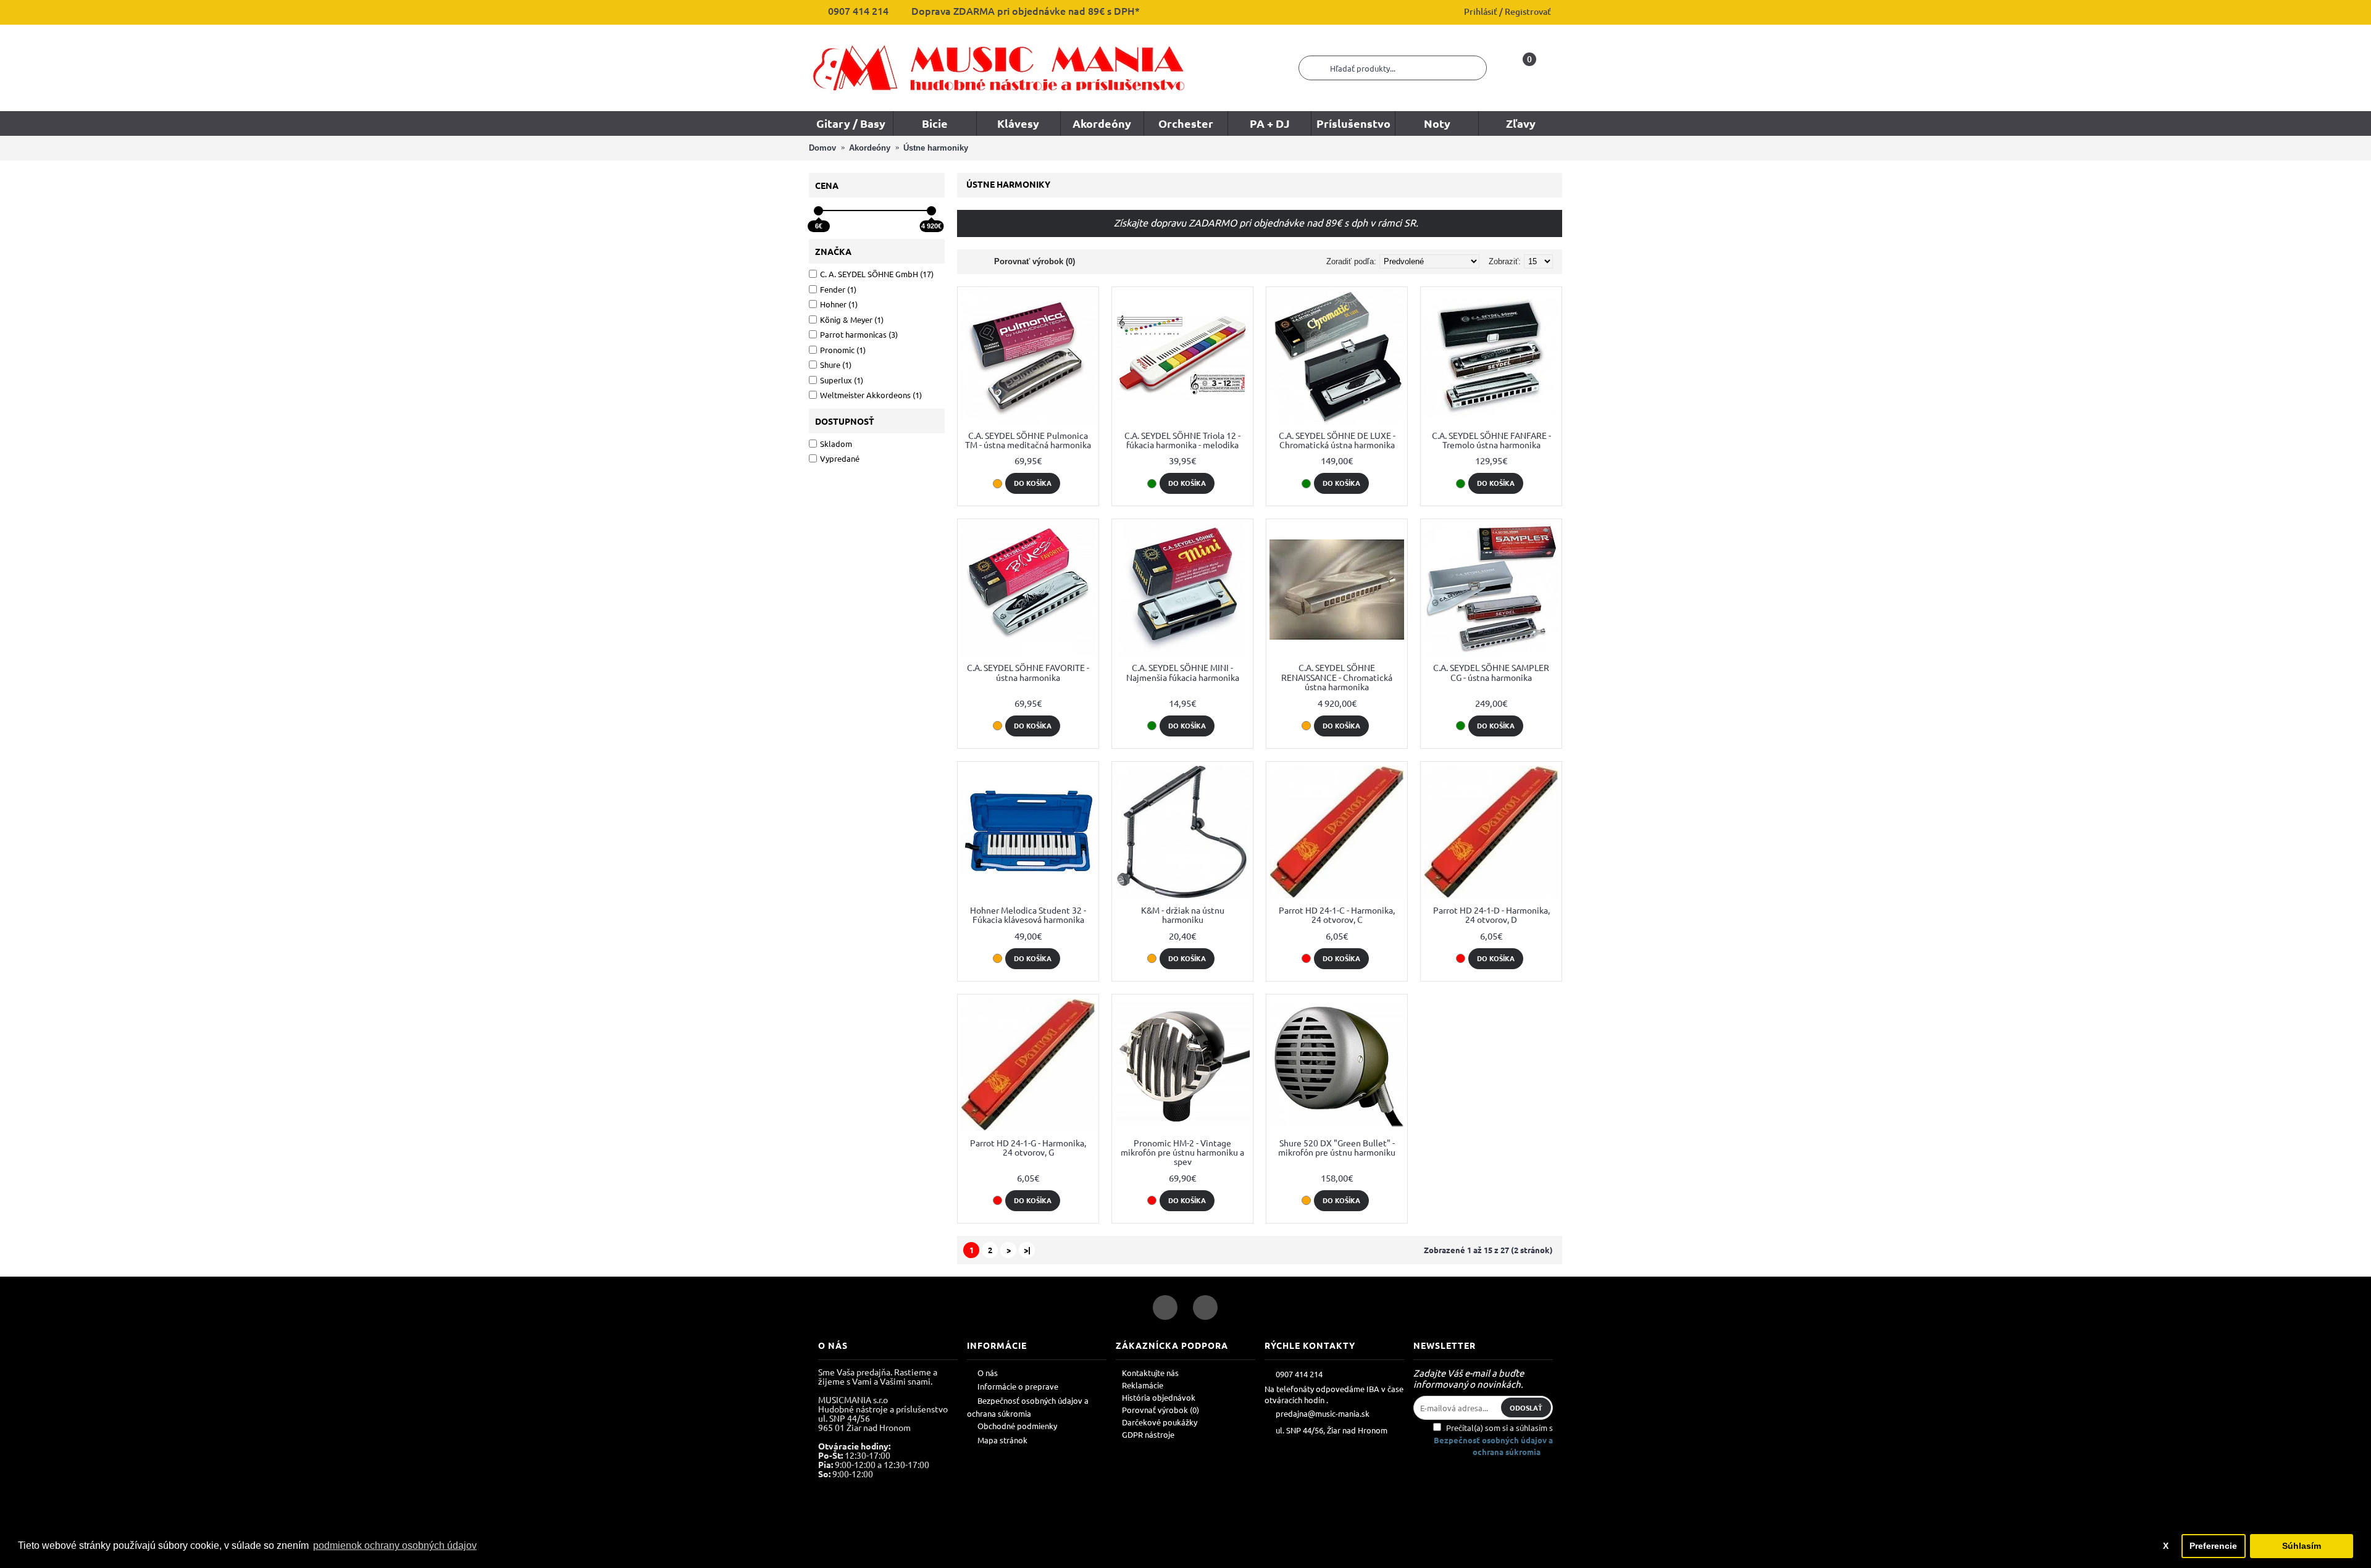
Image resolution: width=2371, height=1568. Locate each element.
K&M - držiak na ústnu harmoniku (1183, 915)
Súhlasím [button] (2302, 1546)
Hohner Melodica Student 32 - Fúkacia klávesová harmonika (1028, 915)
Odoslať (1526, 1407)
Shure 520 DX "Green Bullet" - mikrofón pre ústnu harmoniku (1337, 1147)
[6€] (818, 211)
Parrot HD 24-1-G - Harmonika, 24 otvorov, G (1028, 1147)
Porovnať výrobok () (1160, 1410)
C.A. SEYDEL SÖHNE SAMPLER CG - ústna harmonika (1491, 672)
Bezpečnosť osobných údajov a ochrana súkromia (1028, 1407)
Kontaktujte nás (1150, 1373)
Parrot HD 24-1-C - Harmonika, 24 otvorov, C (1337, 915)
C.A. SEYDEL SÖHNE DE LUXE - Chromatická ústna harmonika (1337, 440)
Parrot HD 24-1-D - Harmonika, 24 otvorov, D (1491, 915)
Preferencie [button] (2213, 1546)
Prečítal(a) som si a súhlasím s (1493, 1440)
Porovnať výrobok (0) (1035, 261)
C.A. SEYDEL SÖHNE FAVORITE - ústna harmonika (1028, 672)
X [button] (2166, 1546)
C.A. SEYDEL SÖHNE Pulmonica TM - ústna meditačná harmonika (1028, 440)
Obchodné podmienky (1017, 1426)
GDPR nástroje (1148, 1434)
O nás (988, 1373)
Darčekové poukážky (1160, 1422)
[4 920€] (931, 211)
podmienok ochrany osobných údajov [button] (395, 1545)
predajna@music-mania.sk (1323, 1413)
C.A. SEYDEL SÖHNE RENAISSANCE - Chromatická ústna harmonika (1337, 677)
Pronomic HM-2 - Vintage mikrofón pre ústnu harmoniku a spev (1182, 1152)
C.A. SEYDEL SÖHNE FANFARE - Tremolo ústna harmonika (1491, 440)
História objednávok (1159, 1397)
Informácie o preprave (1018, 1386)
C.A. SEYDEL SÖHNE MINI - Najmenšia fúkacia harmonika (1183, 672)
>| (1027, 1250)
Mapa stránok (1002, 1440)
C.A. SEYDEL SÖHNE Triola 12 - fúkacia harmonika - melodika (1182, 440)
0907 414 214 (1299, 1373)
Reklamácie (1143, 1385)
